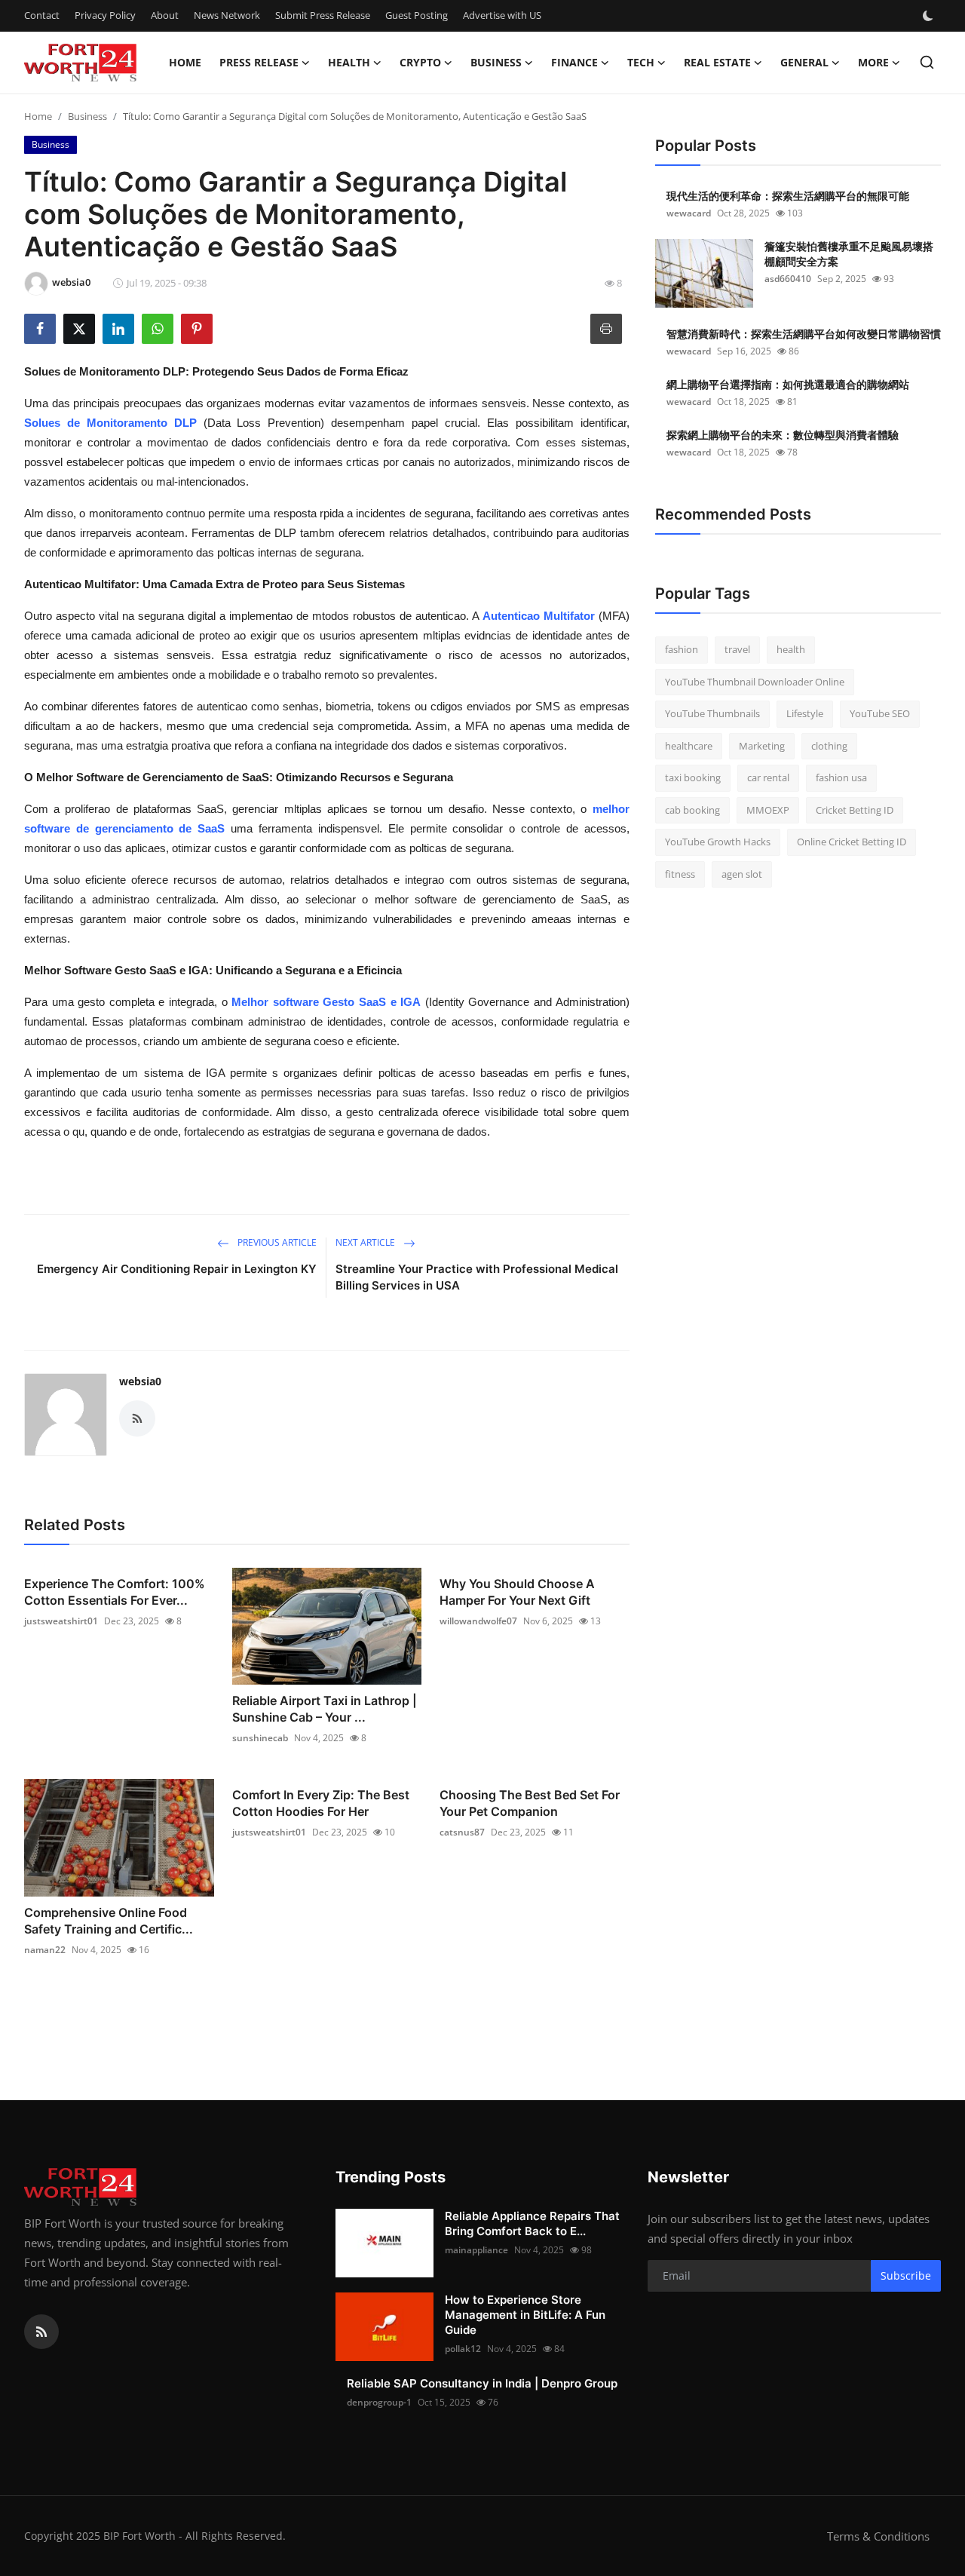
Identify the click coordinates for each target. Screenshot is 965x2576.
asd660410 (788, 279)
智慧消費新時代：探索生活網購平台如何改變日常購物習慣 (804, 334)
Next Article (366, 1242)
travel (737, 649)
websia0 (140, 1381)
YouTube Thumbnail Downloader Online (755, 682)
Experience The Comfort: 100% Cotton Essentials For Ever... (115, 1592)
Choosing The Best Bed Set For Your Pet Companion (530, 1803)
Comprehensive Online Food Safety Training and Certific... (109, 1921)
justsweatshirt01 (61, 1621)
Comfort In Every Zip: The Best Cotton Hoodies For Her (321, 1803)
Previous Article (276, 1242)
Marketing (762, 746)
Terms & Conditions (878, 2536)
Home (185, 62)
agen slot (742, 874)
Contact (42, 15)
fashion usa (841, 777)
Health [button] (349, 62)
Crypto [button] (420, 62)
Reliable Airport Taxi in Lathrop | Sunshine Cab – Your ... (325, 1709)
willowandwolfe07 (478, 1621)
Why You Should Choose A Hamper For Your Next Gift (517, 1592)
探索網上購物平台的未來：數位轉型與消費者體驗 (783, 435)
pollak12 (463, 2349)
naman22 (45, 1950)
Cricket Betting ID (855, 810)
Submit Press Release (323, 15)
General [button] (804, 62)
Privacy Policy (105, 15)
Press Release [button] (259, 62)
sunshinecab (260, 1738)
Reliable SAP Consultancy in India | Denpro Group (482, 2383)
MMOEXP (768, 810)
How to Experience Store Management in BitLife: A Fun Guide (525, 2315)
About (165, 15)
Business (87, 116)
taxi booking (693, 777)
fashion (682, 649)
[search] (927, 62)
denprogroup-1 (379, 2402)
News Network (227, 15)
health (791, 649)
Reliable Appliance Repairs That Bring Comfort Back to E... (532, 2223)
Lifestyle (805, 713)
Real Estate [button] (717, 62)
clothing (829, 746)
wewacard (689, 213)
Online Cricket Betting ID (852, 842)
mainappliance (476, 2250)
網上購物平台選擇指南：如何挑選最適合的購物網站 (788, 384)
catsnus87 (462, 1832)
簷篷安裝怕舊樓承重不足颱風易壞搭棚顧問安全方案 (849, 254)
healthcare (689, 746)
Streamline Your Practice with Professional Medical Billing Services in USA (477, 1277)
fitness (680, 874)
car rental (768, 777)
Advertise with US (502, 15)
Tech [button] (641, 62)
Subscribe (906, 2275)
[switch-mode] (930, 16)
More (873, 62)
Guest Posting (417, 15)
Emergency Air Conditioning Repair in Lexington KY (177, 1269)
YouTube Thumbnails (712, 713)
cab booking (692, 810)
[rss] (41, 2332)
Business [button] (496, 62)
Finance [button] (574, 62)
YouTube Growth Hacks (718, 842)
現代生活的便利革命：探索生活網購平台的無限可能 (788, 196)
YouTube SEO (880, 713)
